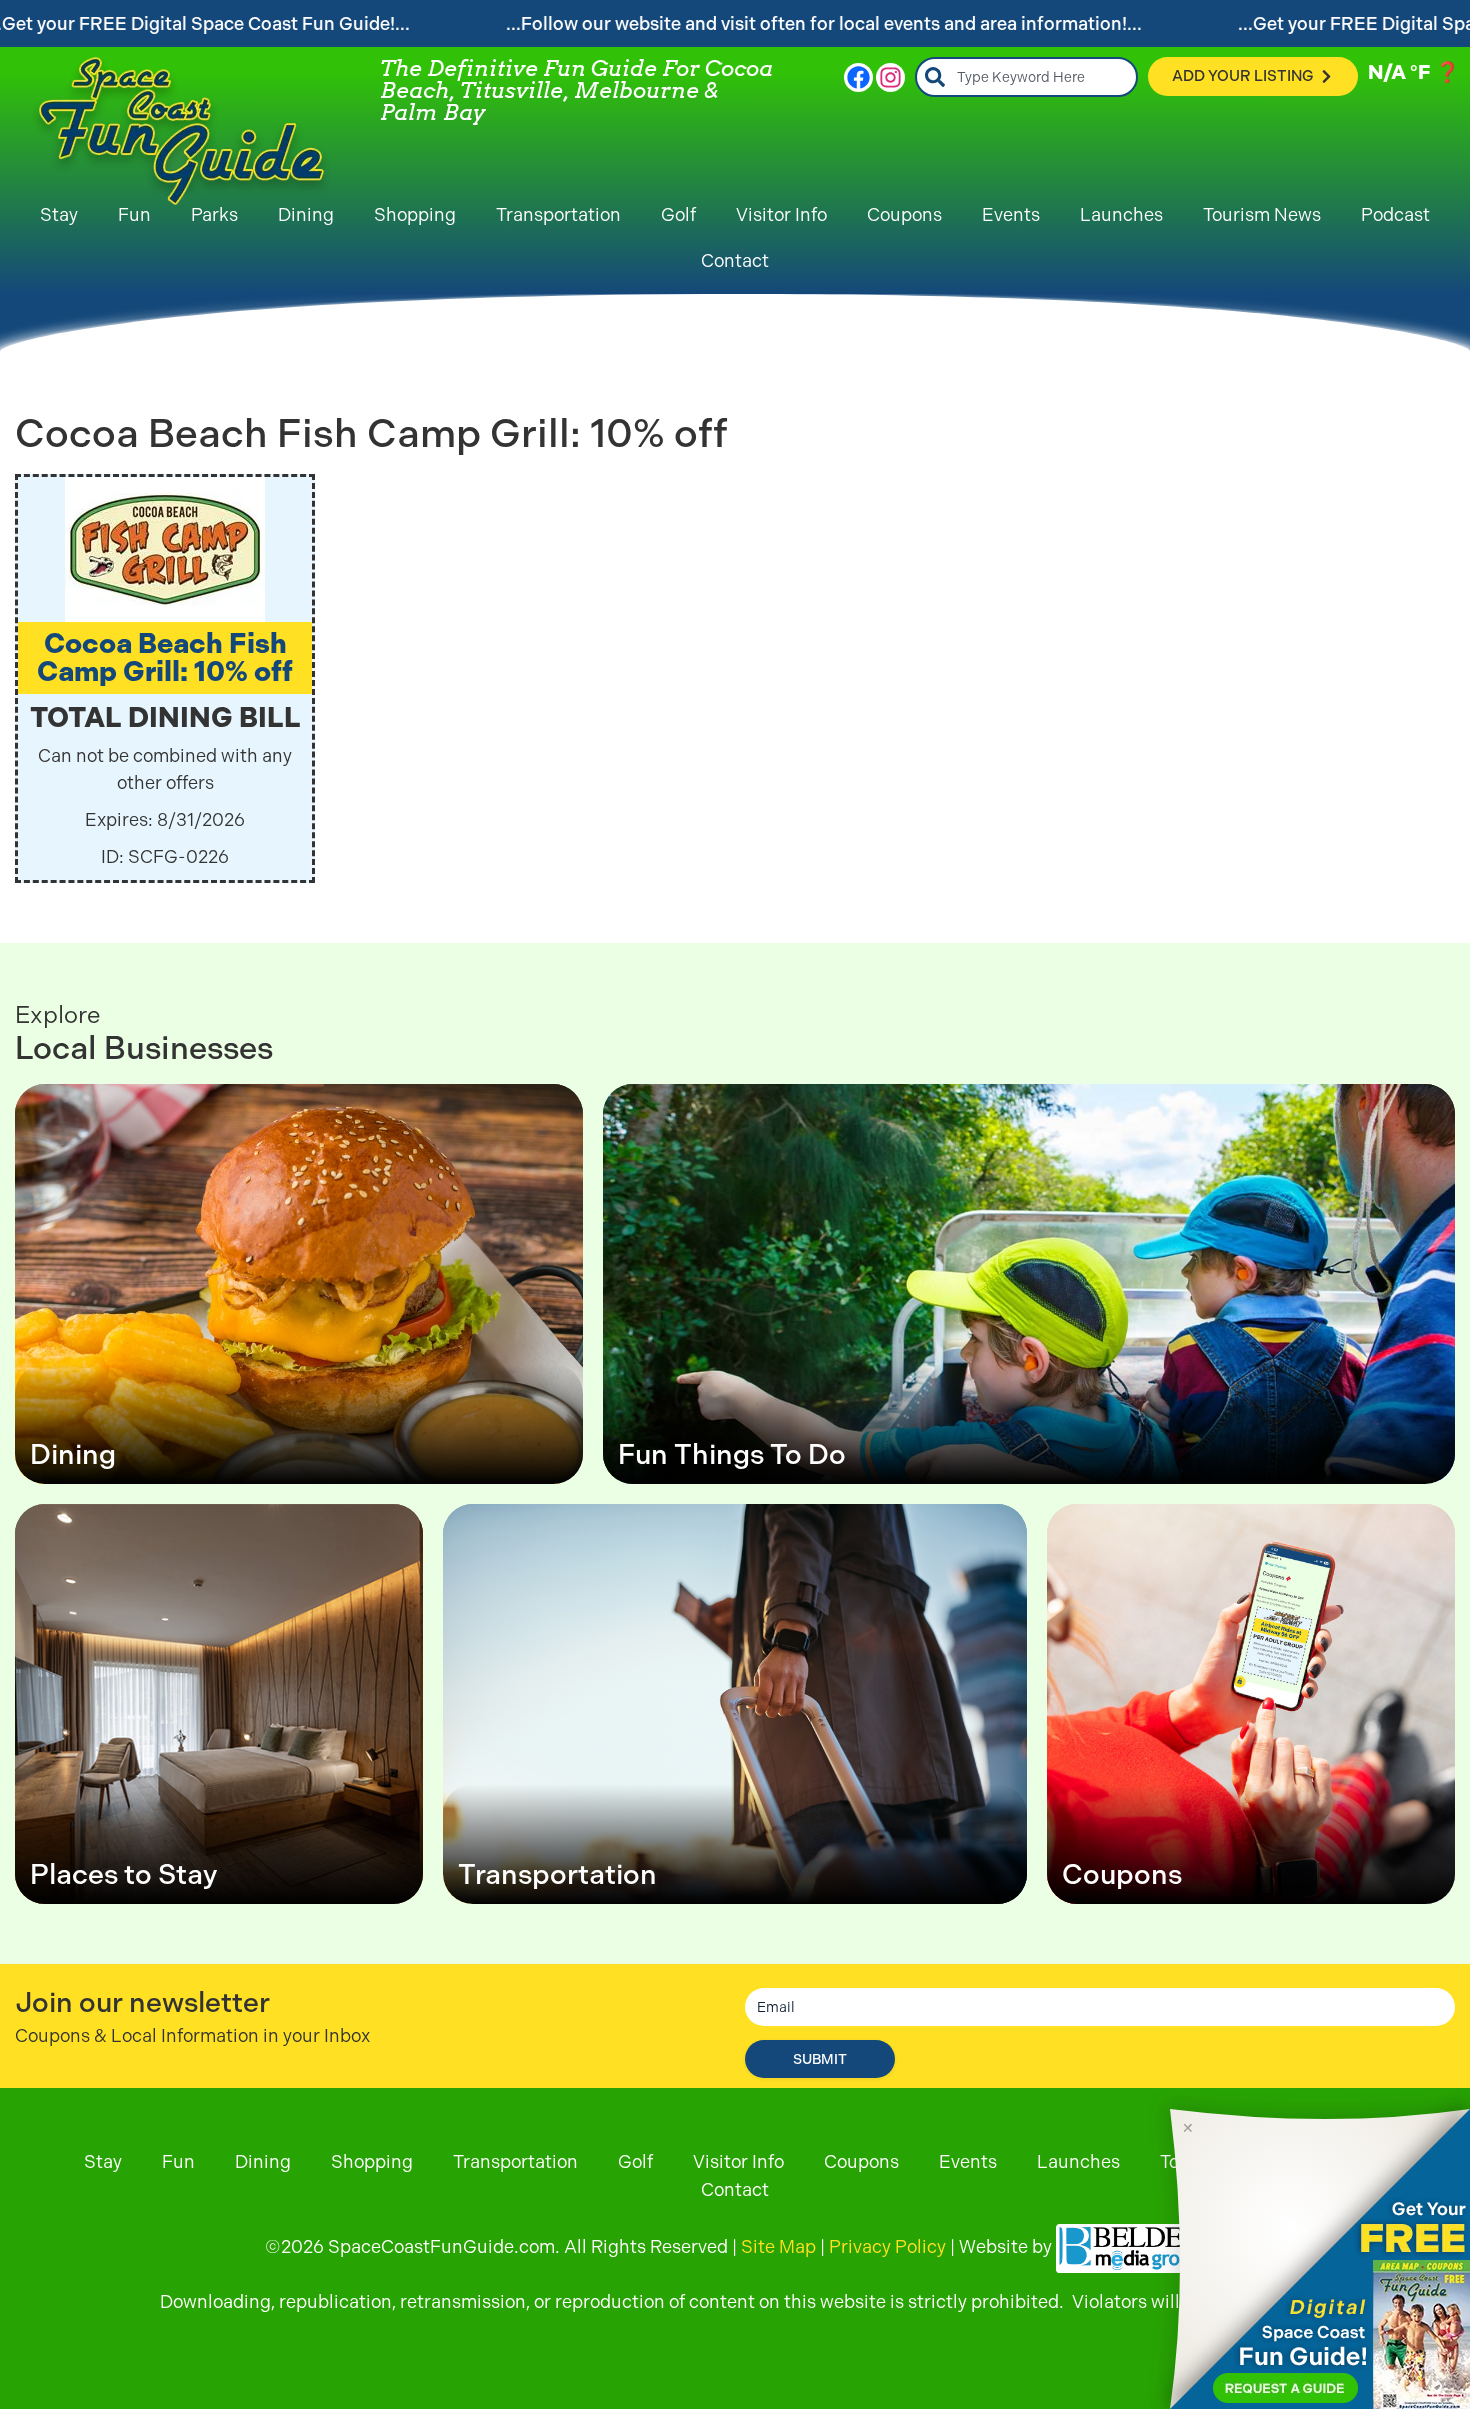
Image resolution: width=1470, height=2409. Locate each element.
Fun (134, 214)
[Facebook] (858, 77)
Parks (214, 214)
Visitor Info (781, 214)
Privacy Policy (887, 2246)
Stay (59, 214)
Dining (306, 214)
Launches (1121, 214)
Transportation (558, 214)
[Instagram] (890, 77)
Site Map (778, 2246)
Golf (678, 214)
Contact (735, 260)
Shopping (415, 214)
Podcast (1395, 214)
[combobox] (1026, 77)
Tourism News (1262, 214)
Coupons (904, 214)
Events (1011, 214)
